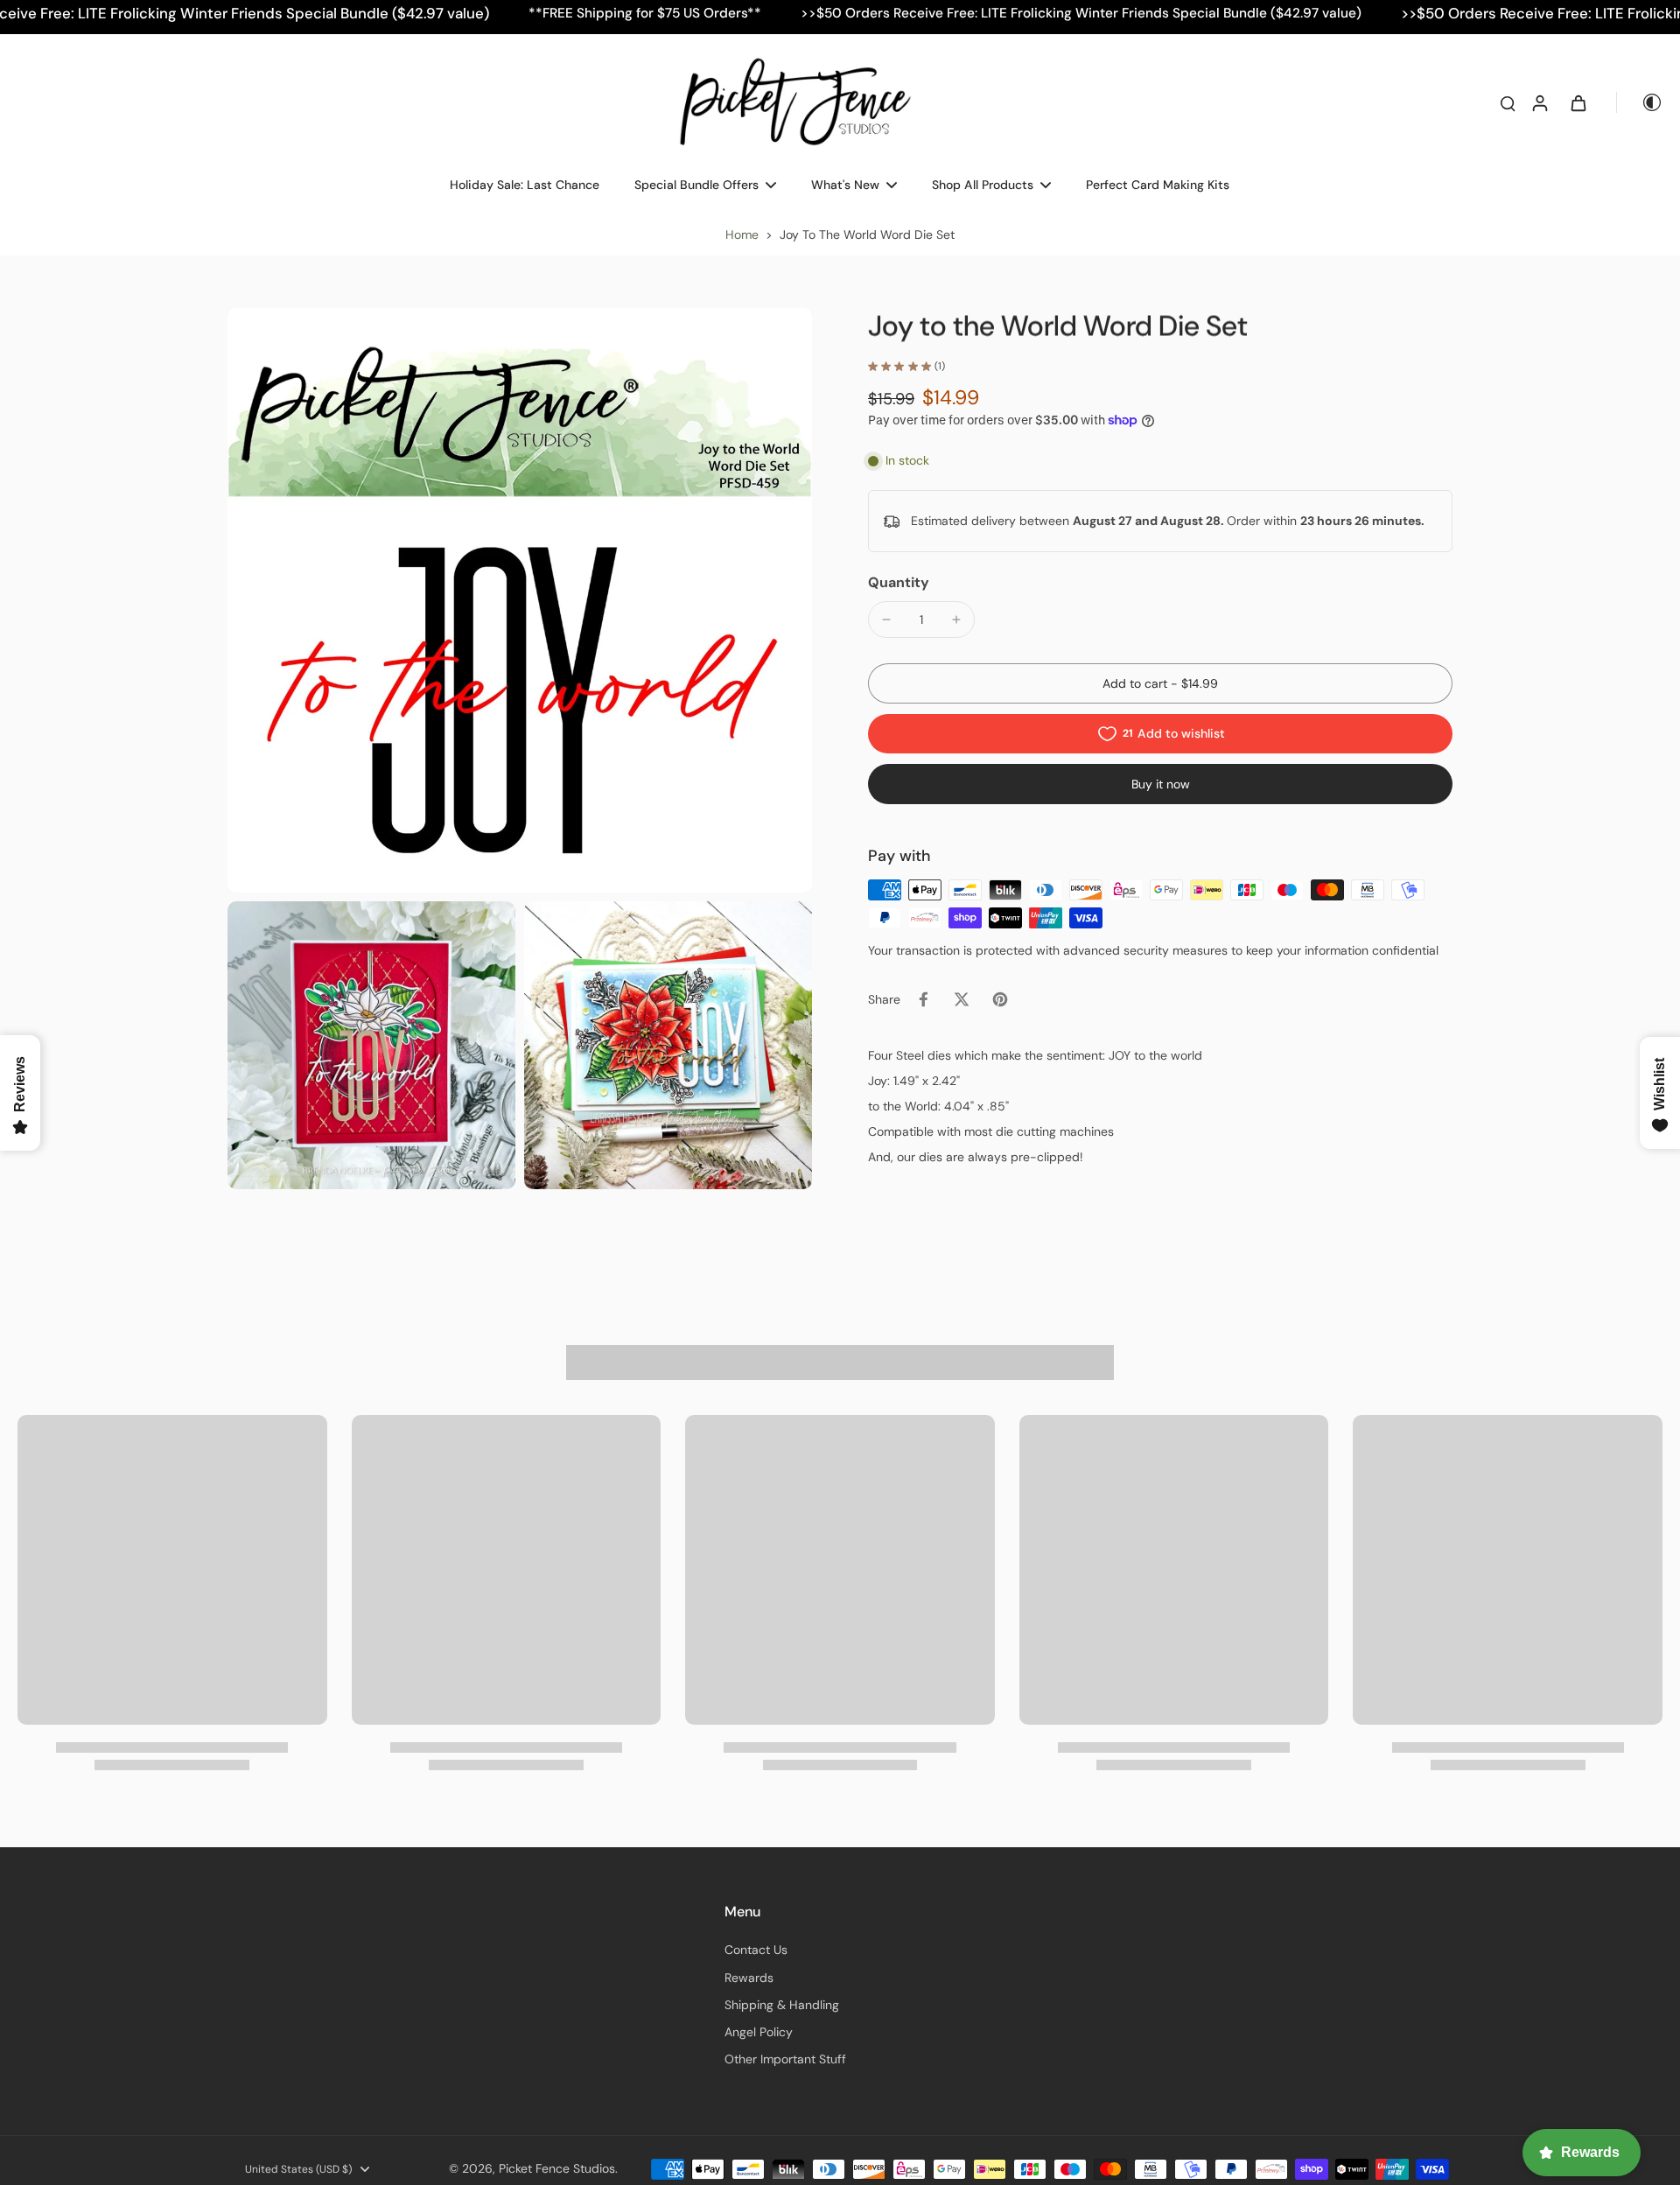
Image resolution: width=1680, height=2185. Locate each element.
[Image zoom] (520, 600)
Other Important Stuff (785, 2059)
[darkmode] (1640, 102)
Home (742, 235)
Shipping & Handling (782, 2005)
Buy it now (1161, 784)
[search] (1508, 102)
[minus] (886, 620)
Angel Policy (759, 2032)
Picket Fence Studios (557, 2168)
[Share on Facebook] (923, 999)
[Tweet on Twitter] (962, 999)
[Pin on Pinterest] (1000, 999)
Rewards (749, 1978)
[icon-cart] (1578, 102)
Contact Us (756, 1950)
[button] (1160, 683)
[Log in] (1539, 102)
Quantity (899, 582)
